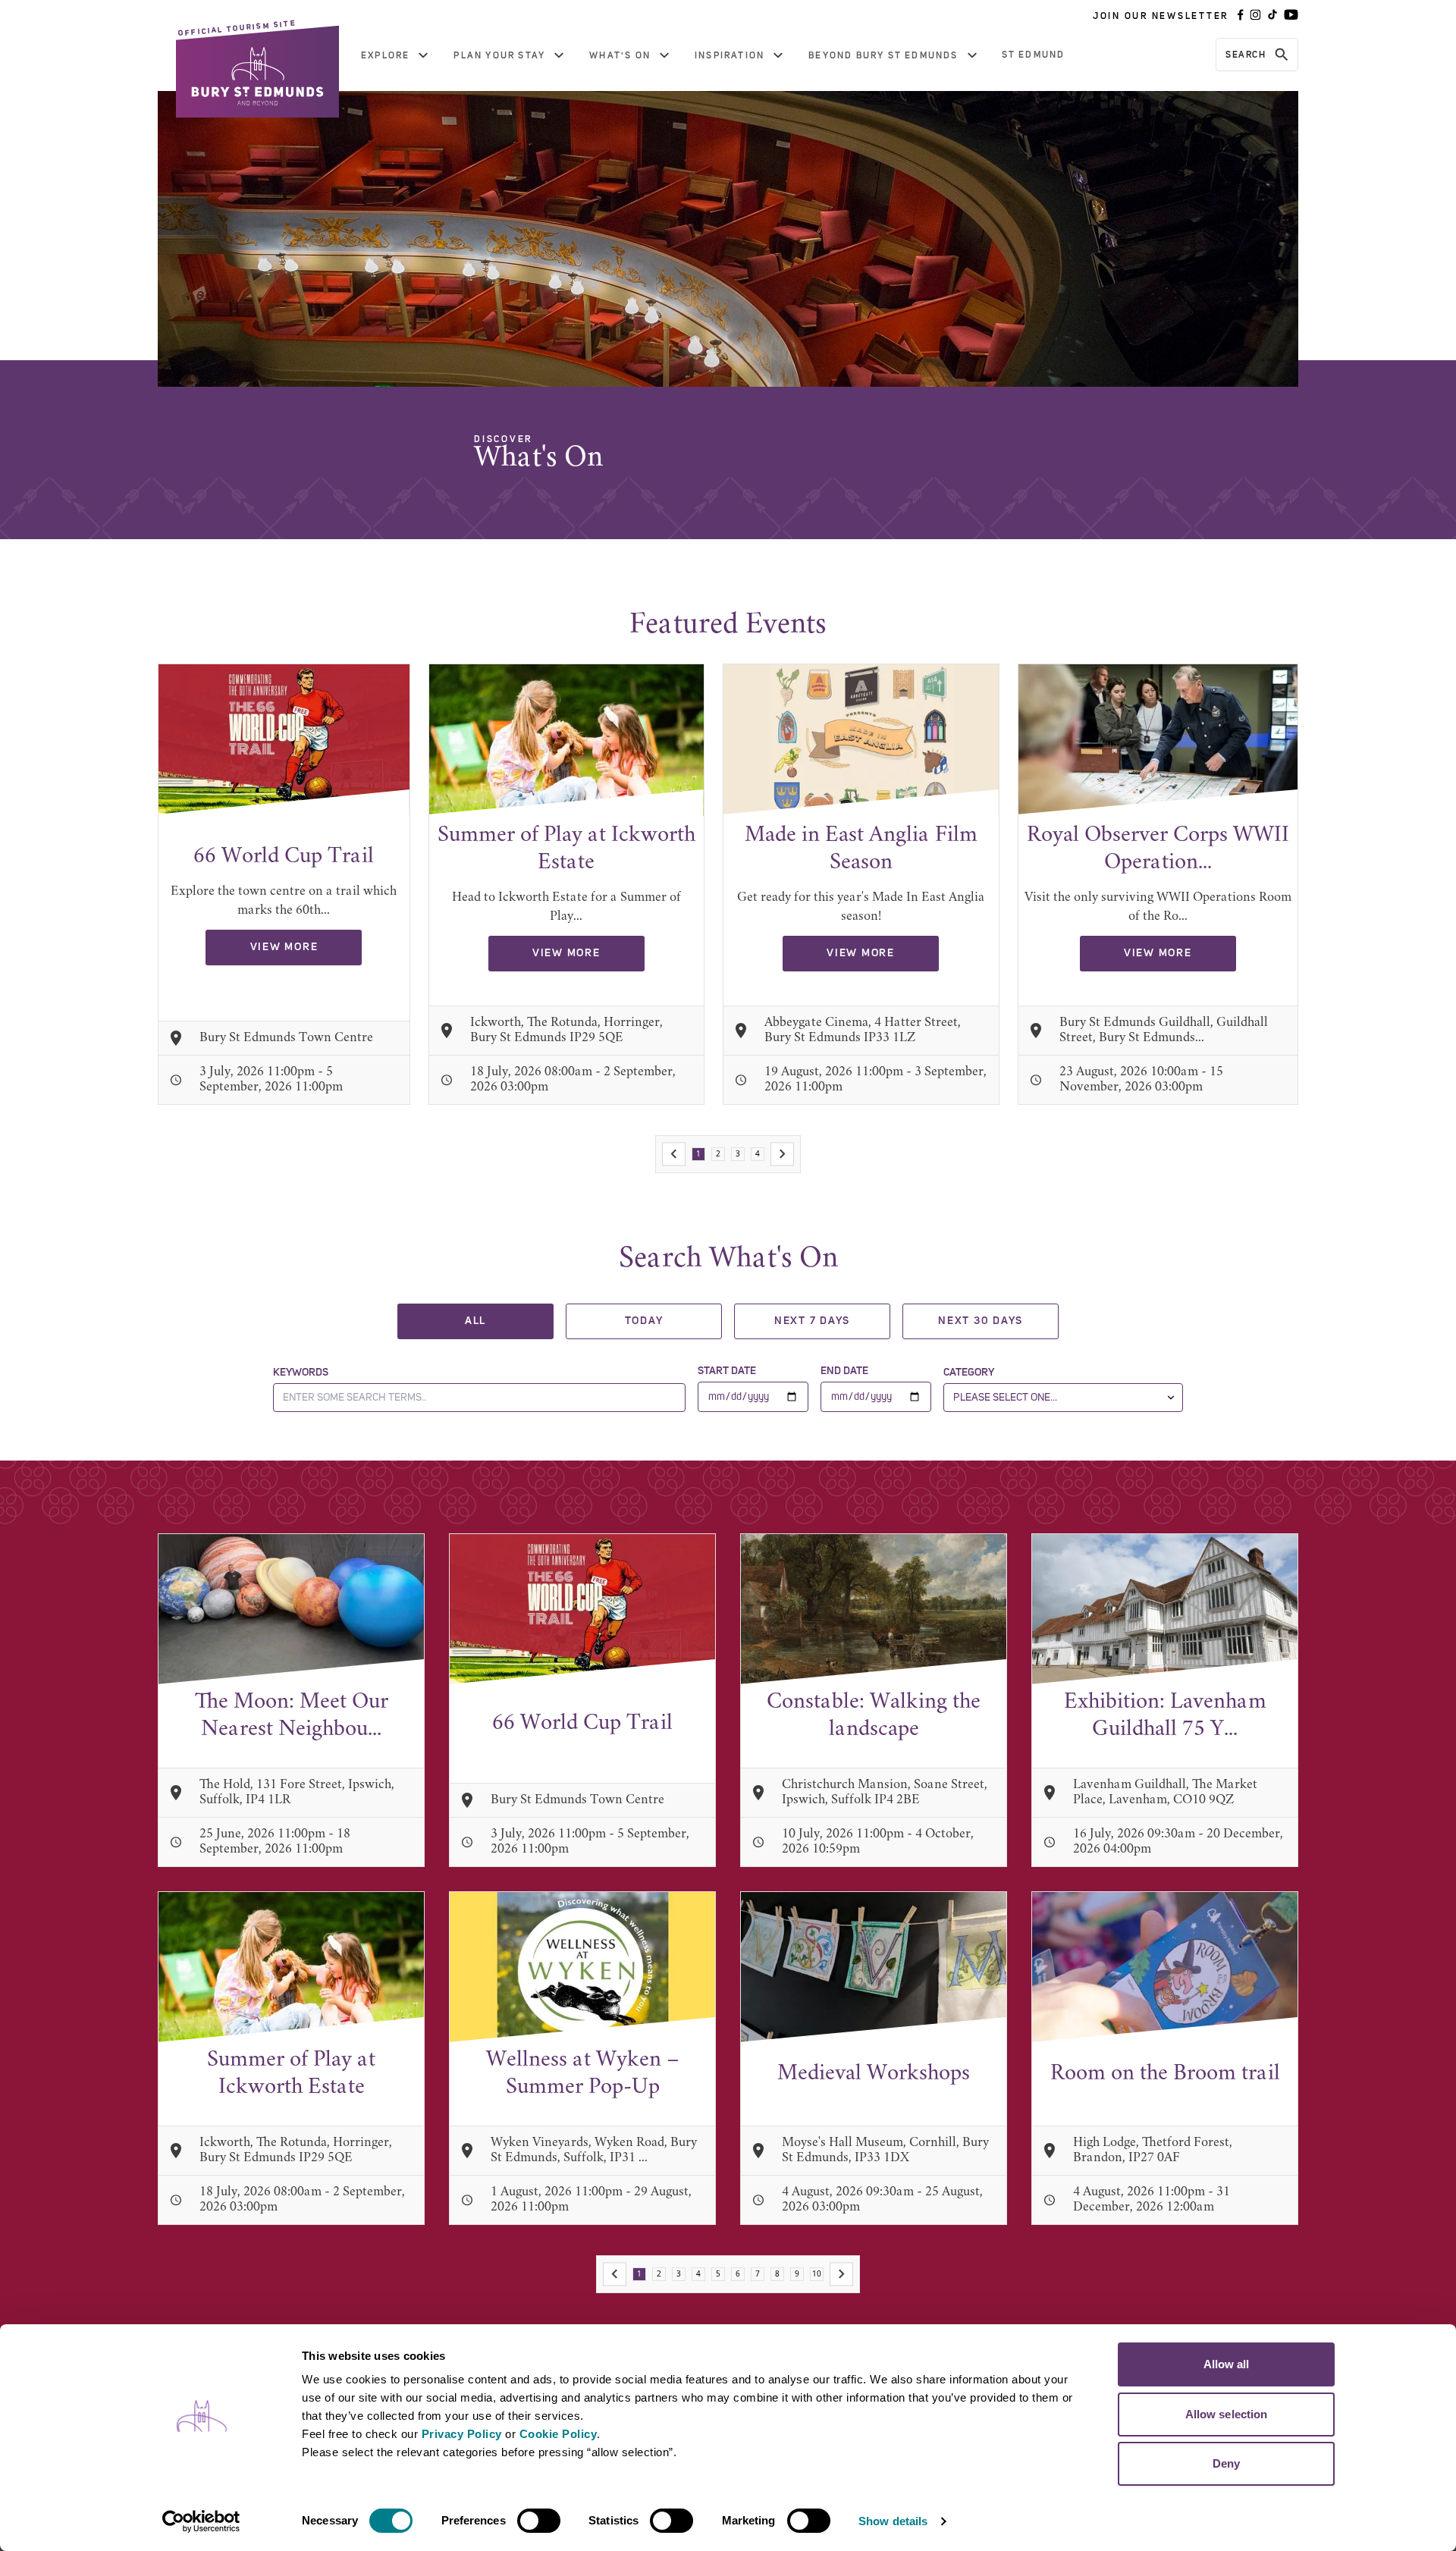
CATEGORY (969, 1373)
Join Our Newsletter (1161, 16)
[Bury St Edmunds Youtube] (1291, 16)
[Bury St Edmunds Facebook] (1241, 16)
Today (644, 1321)
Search (1246, 55)
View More (284, 947)
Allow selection (1227, 2414)
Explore (385, 55)
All (475, 1321)
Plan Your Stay (499, 55)
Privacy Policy (462, 2434)
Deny (1226, 2463)
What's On (620, 55)
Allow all (1227, 2364)
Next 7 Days (812, 1321)
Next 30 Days (981, 1321)
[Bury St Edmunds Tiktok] (1272, 16)
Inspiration (730, 55)
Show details (893, 2521)
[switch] (539, 2521)
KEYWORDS (301, 1373)
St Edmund (1034, 55)
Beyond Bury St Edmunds (883, 55)
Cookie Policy (559, 2434)
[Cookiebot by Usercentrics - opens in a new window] (201, 2521)
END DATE (844, 1371)
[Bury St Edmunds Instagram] (1255, 16)
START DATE (727, 1371)
